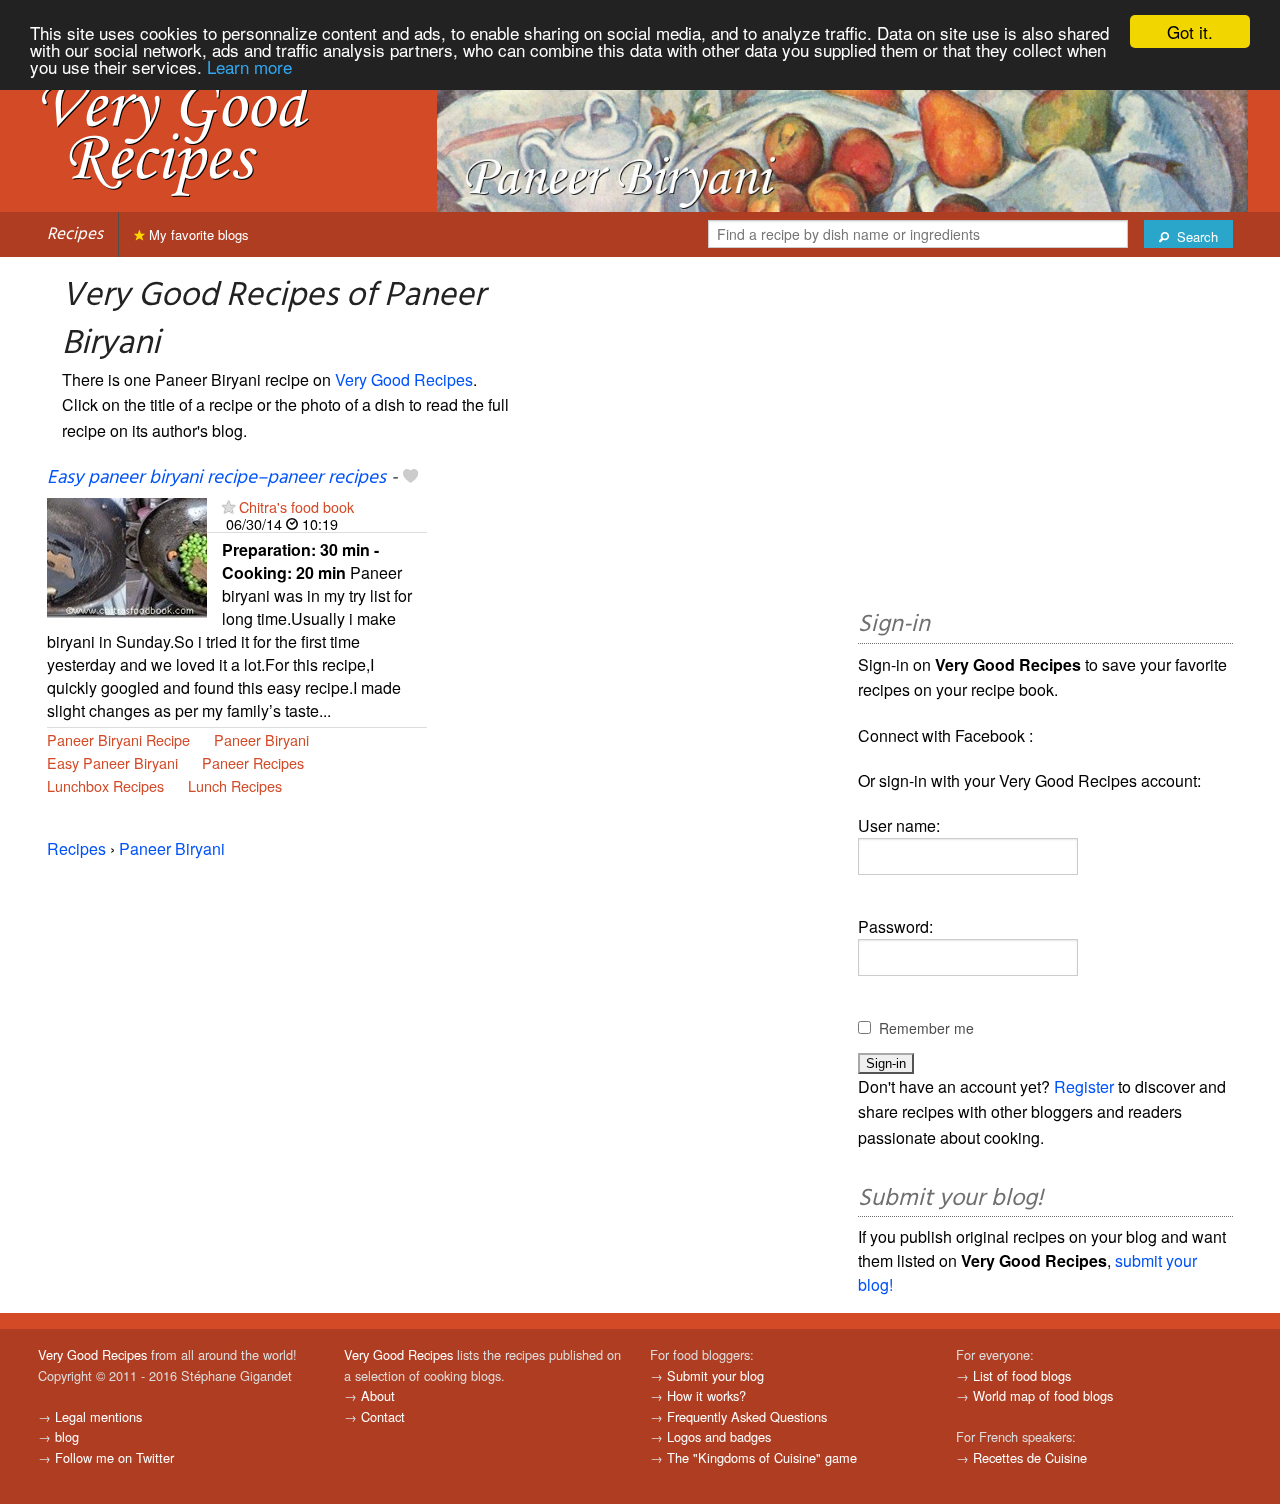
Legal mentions (98, 1416)
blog (67, 1436)
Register (1084, 1086)
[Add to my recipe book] (410, 478)
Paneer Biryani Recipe (118, 739)
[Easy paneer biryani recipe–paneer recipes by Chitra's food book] (127, 555)
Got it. (1190, 31)
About (378, 1395)
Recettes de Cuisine (1030, 1457)
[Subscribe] (228, 506)
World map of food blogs (1043, 1395)
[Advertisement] (1045, 437)
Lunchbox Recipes (105, 785)
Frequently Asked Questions (747, 1416)
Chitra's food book (296, 506)
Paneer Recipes (253, 762)
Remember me (926, 1028)
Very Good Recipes (404, 379)
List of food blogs (1022, 1375)
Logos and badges (719, 1436)
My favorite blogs (197, 234)
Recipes (75, 234)
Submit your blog (715, 1375)
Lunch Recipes (235, 785)
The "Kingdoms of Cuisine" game (762, 1457)
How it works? (706, 1395)
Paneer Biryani (261, 739)
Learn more (249, 66)
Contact (383, 1416)
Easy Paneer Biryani (112, 762)
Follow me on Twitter (114, 1457)
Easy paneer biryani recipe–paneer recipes (216, 478)
